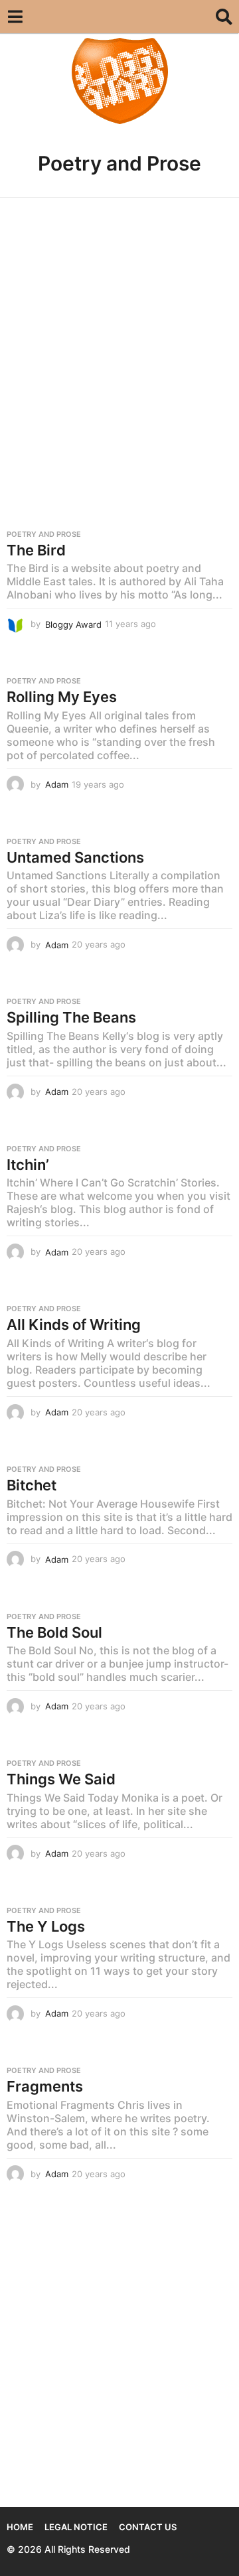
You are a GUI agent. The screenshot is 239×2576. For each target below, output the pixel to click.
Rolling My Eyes (62, 697)
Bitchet (32, 1485)
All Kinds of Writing (74, 1324)
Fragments (45, 2086)
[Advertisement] (119, 333)
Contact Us (148, 2527)
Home (20, 2527)
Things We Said (61, 1779)
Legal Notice (76, 2527)
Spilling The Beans (71, 1017)
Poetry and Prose (44, 534)
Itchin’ (28, 1165)
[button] (15, 17)
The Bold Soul (54, 1632)
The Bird (36, 550)
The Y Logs (46, 1926)
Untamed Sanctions (75, 857)
